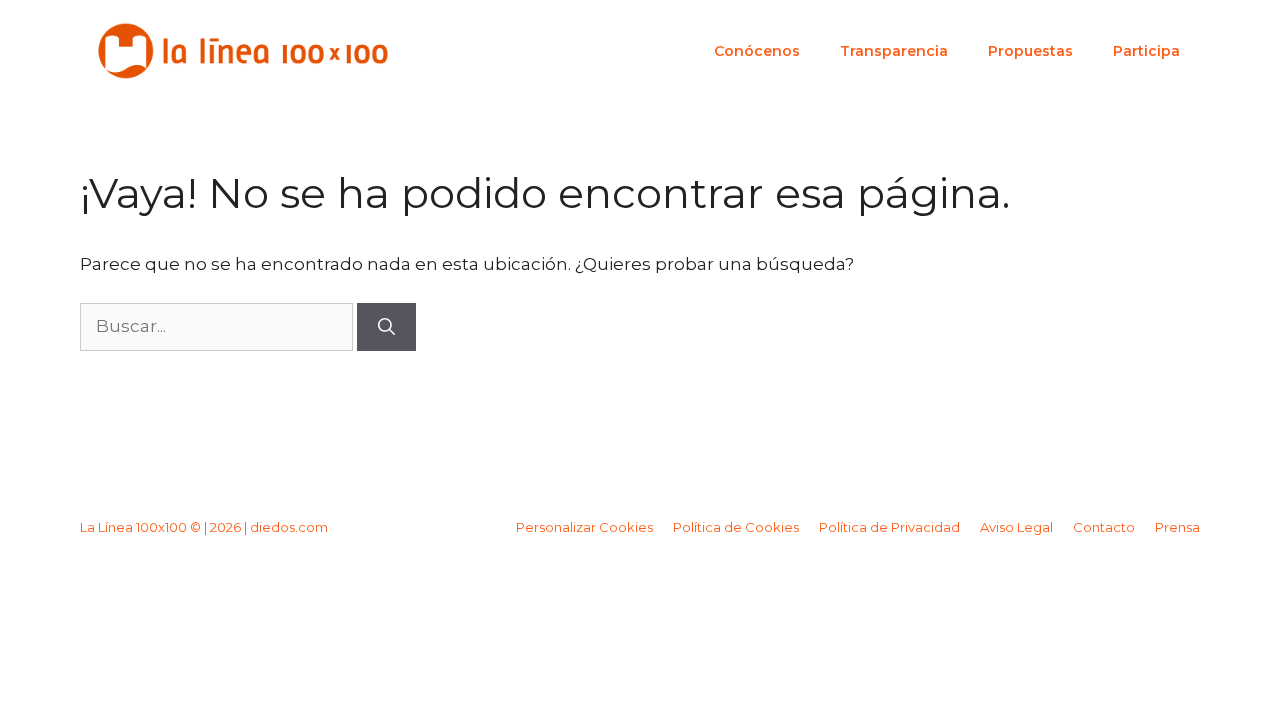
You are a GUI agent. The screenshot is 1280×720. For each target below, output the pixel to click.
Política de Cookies (736, 527)
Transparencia (894, 51)
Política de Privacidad (889, 527)
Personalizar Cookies (584, 527)
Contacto (1104, 527)
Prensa (1177, 527)
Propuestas (1030, 51)
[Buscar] (386, 327)
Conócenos (757, 51)
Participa (1146, 51)
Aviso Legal (1016, 527)
